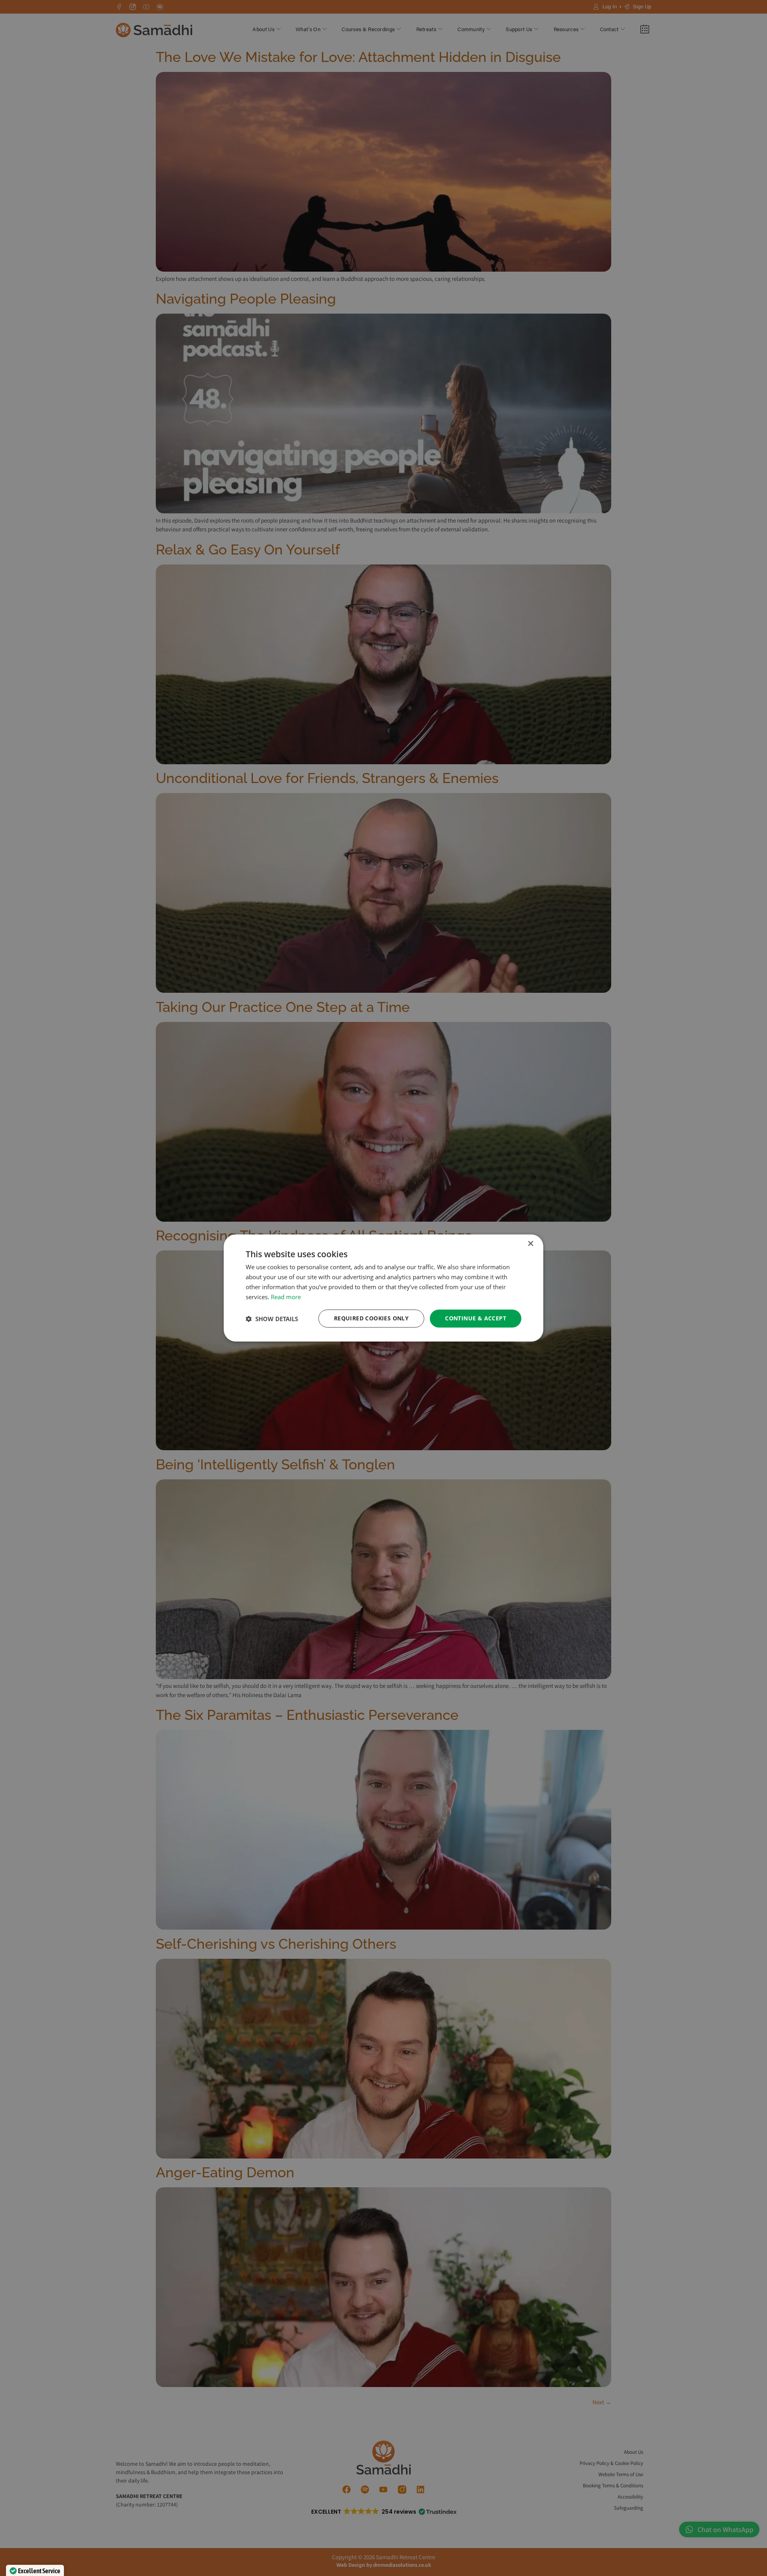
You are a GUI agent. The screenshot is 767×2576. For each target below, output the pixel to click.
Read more (286, 1297)
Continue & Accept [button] (476, 1318)
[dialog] (383, 1288)
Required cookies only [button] (371, 1318)
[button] (272, 1319)
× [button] (530, 1244)
